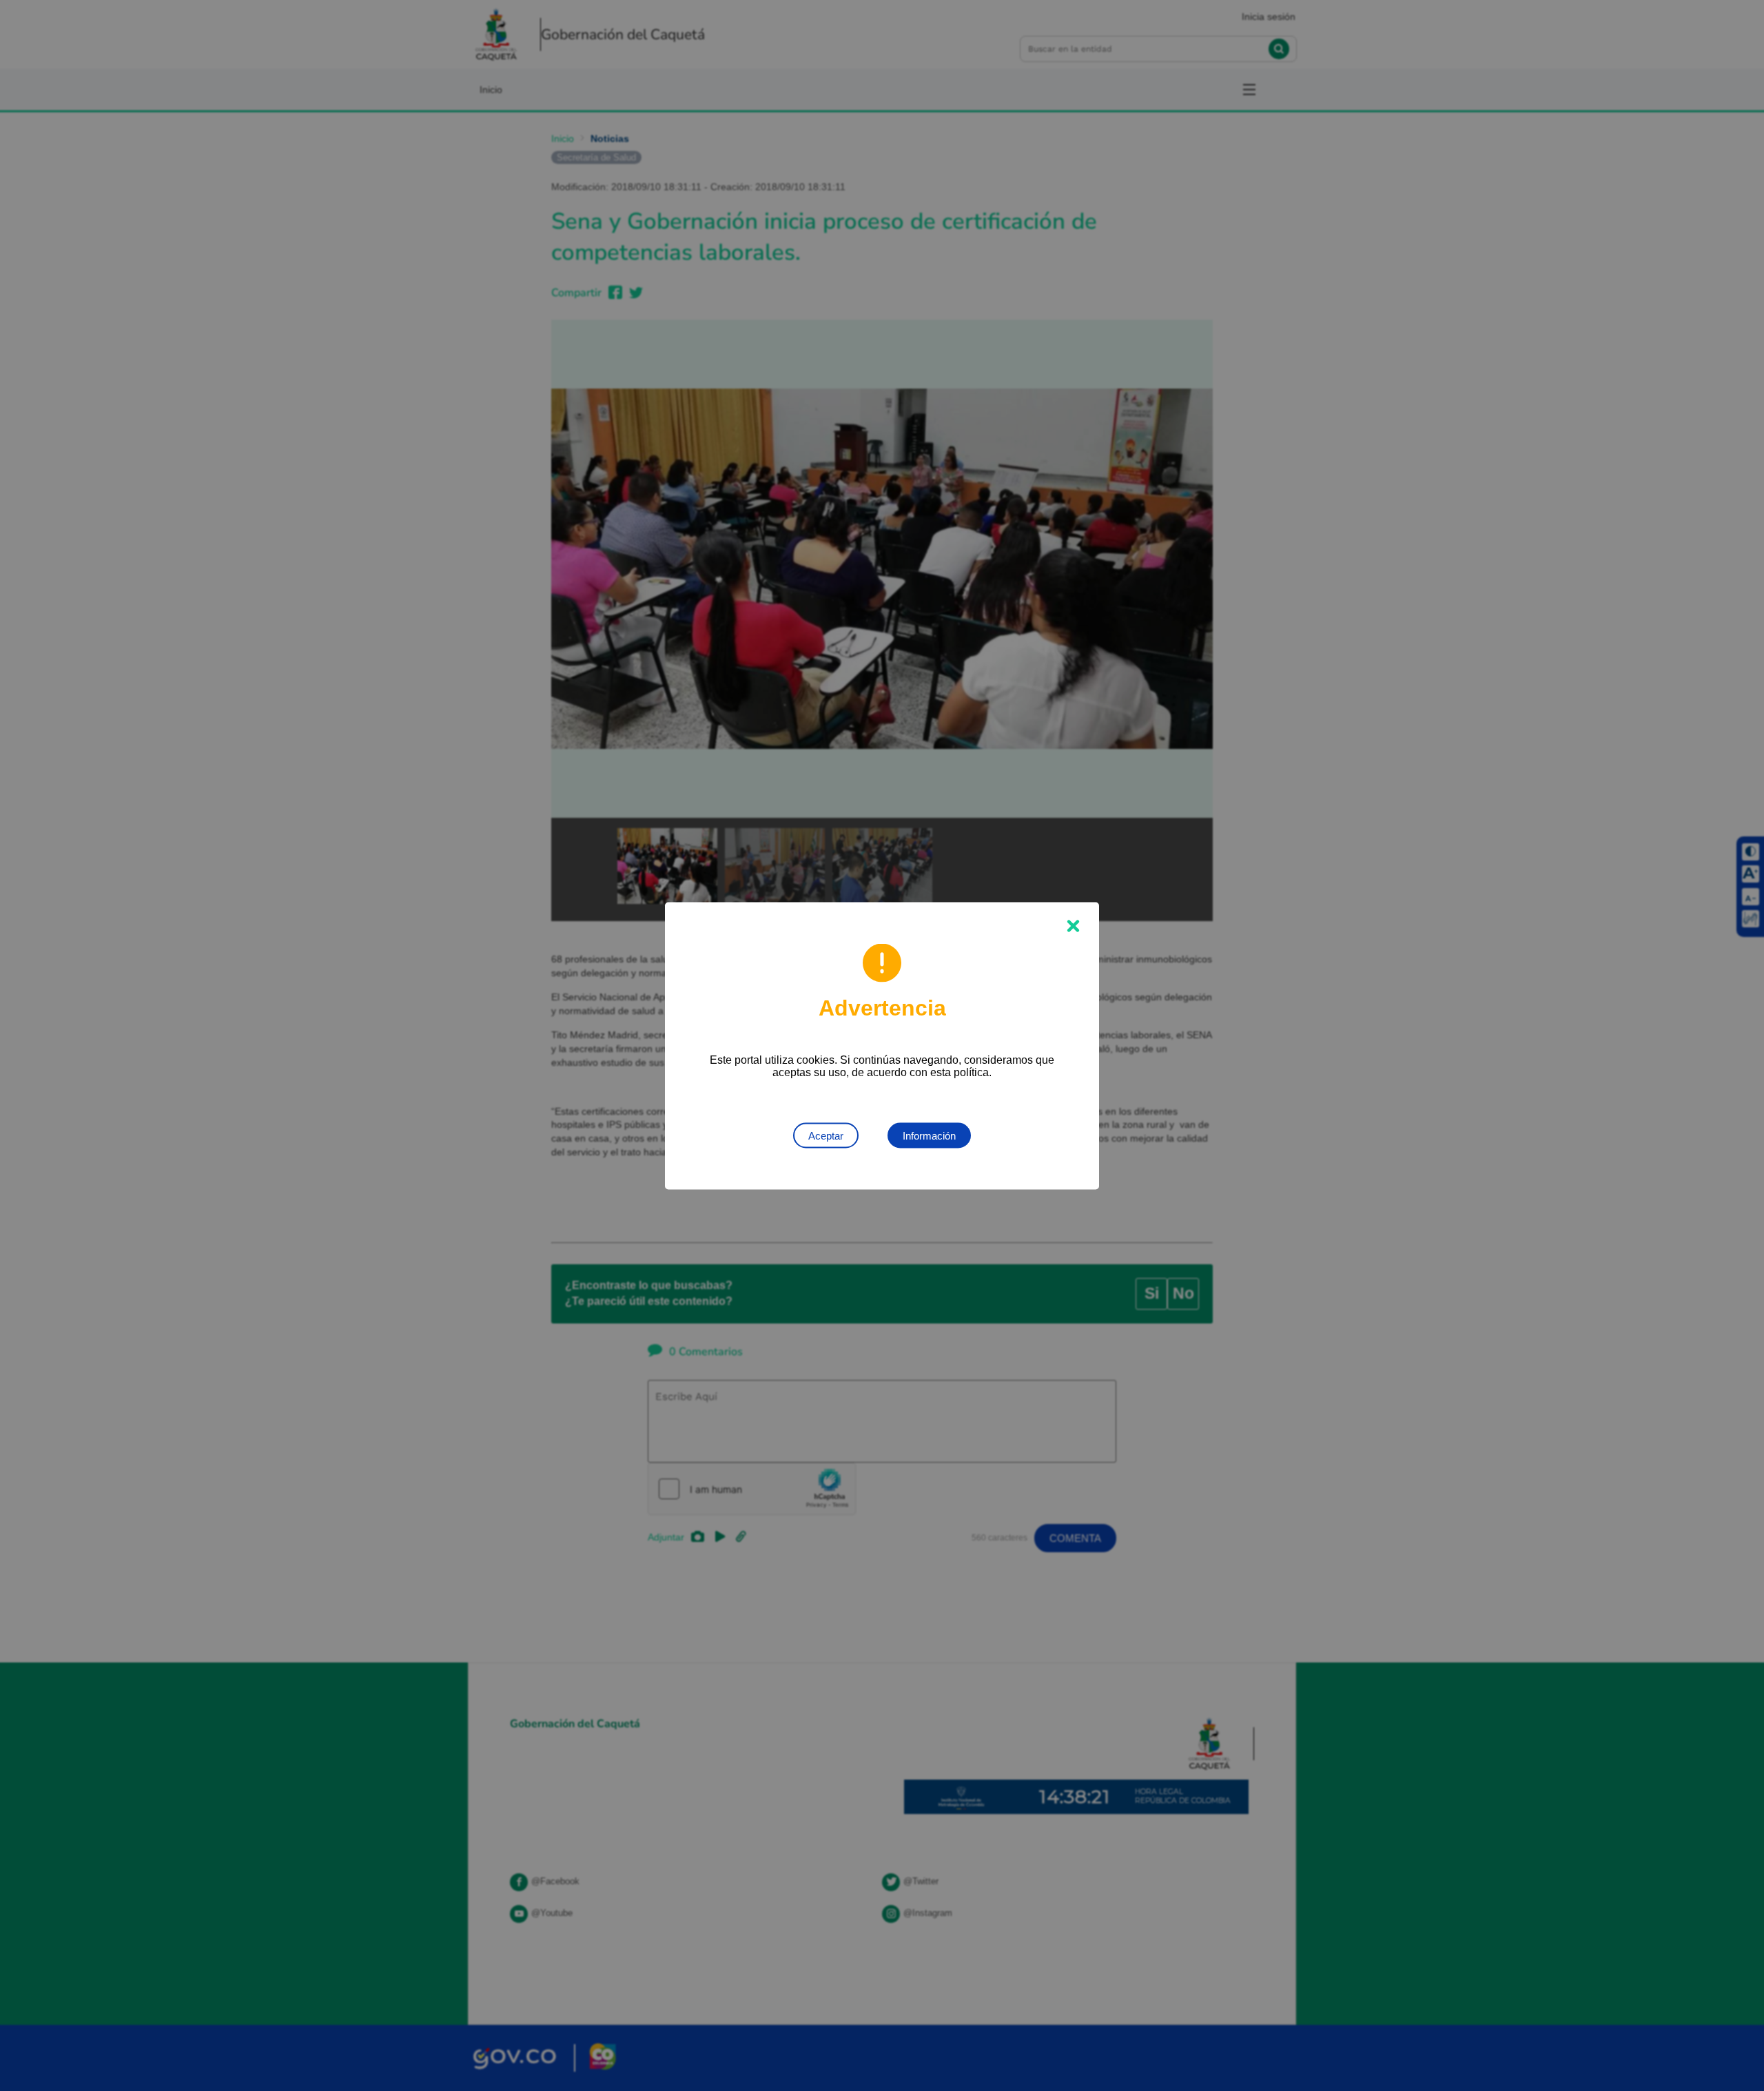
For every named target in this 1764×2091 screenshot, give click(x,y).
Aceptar (826, 1135)
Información (929, 1135)
